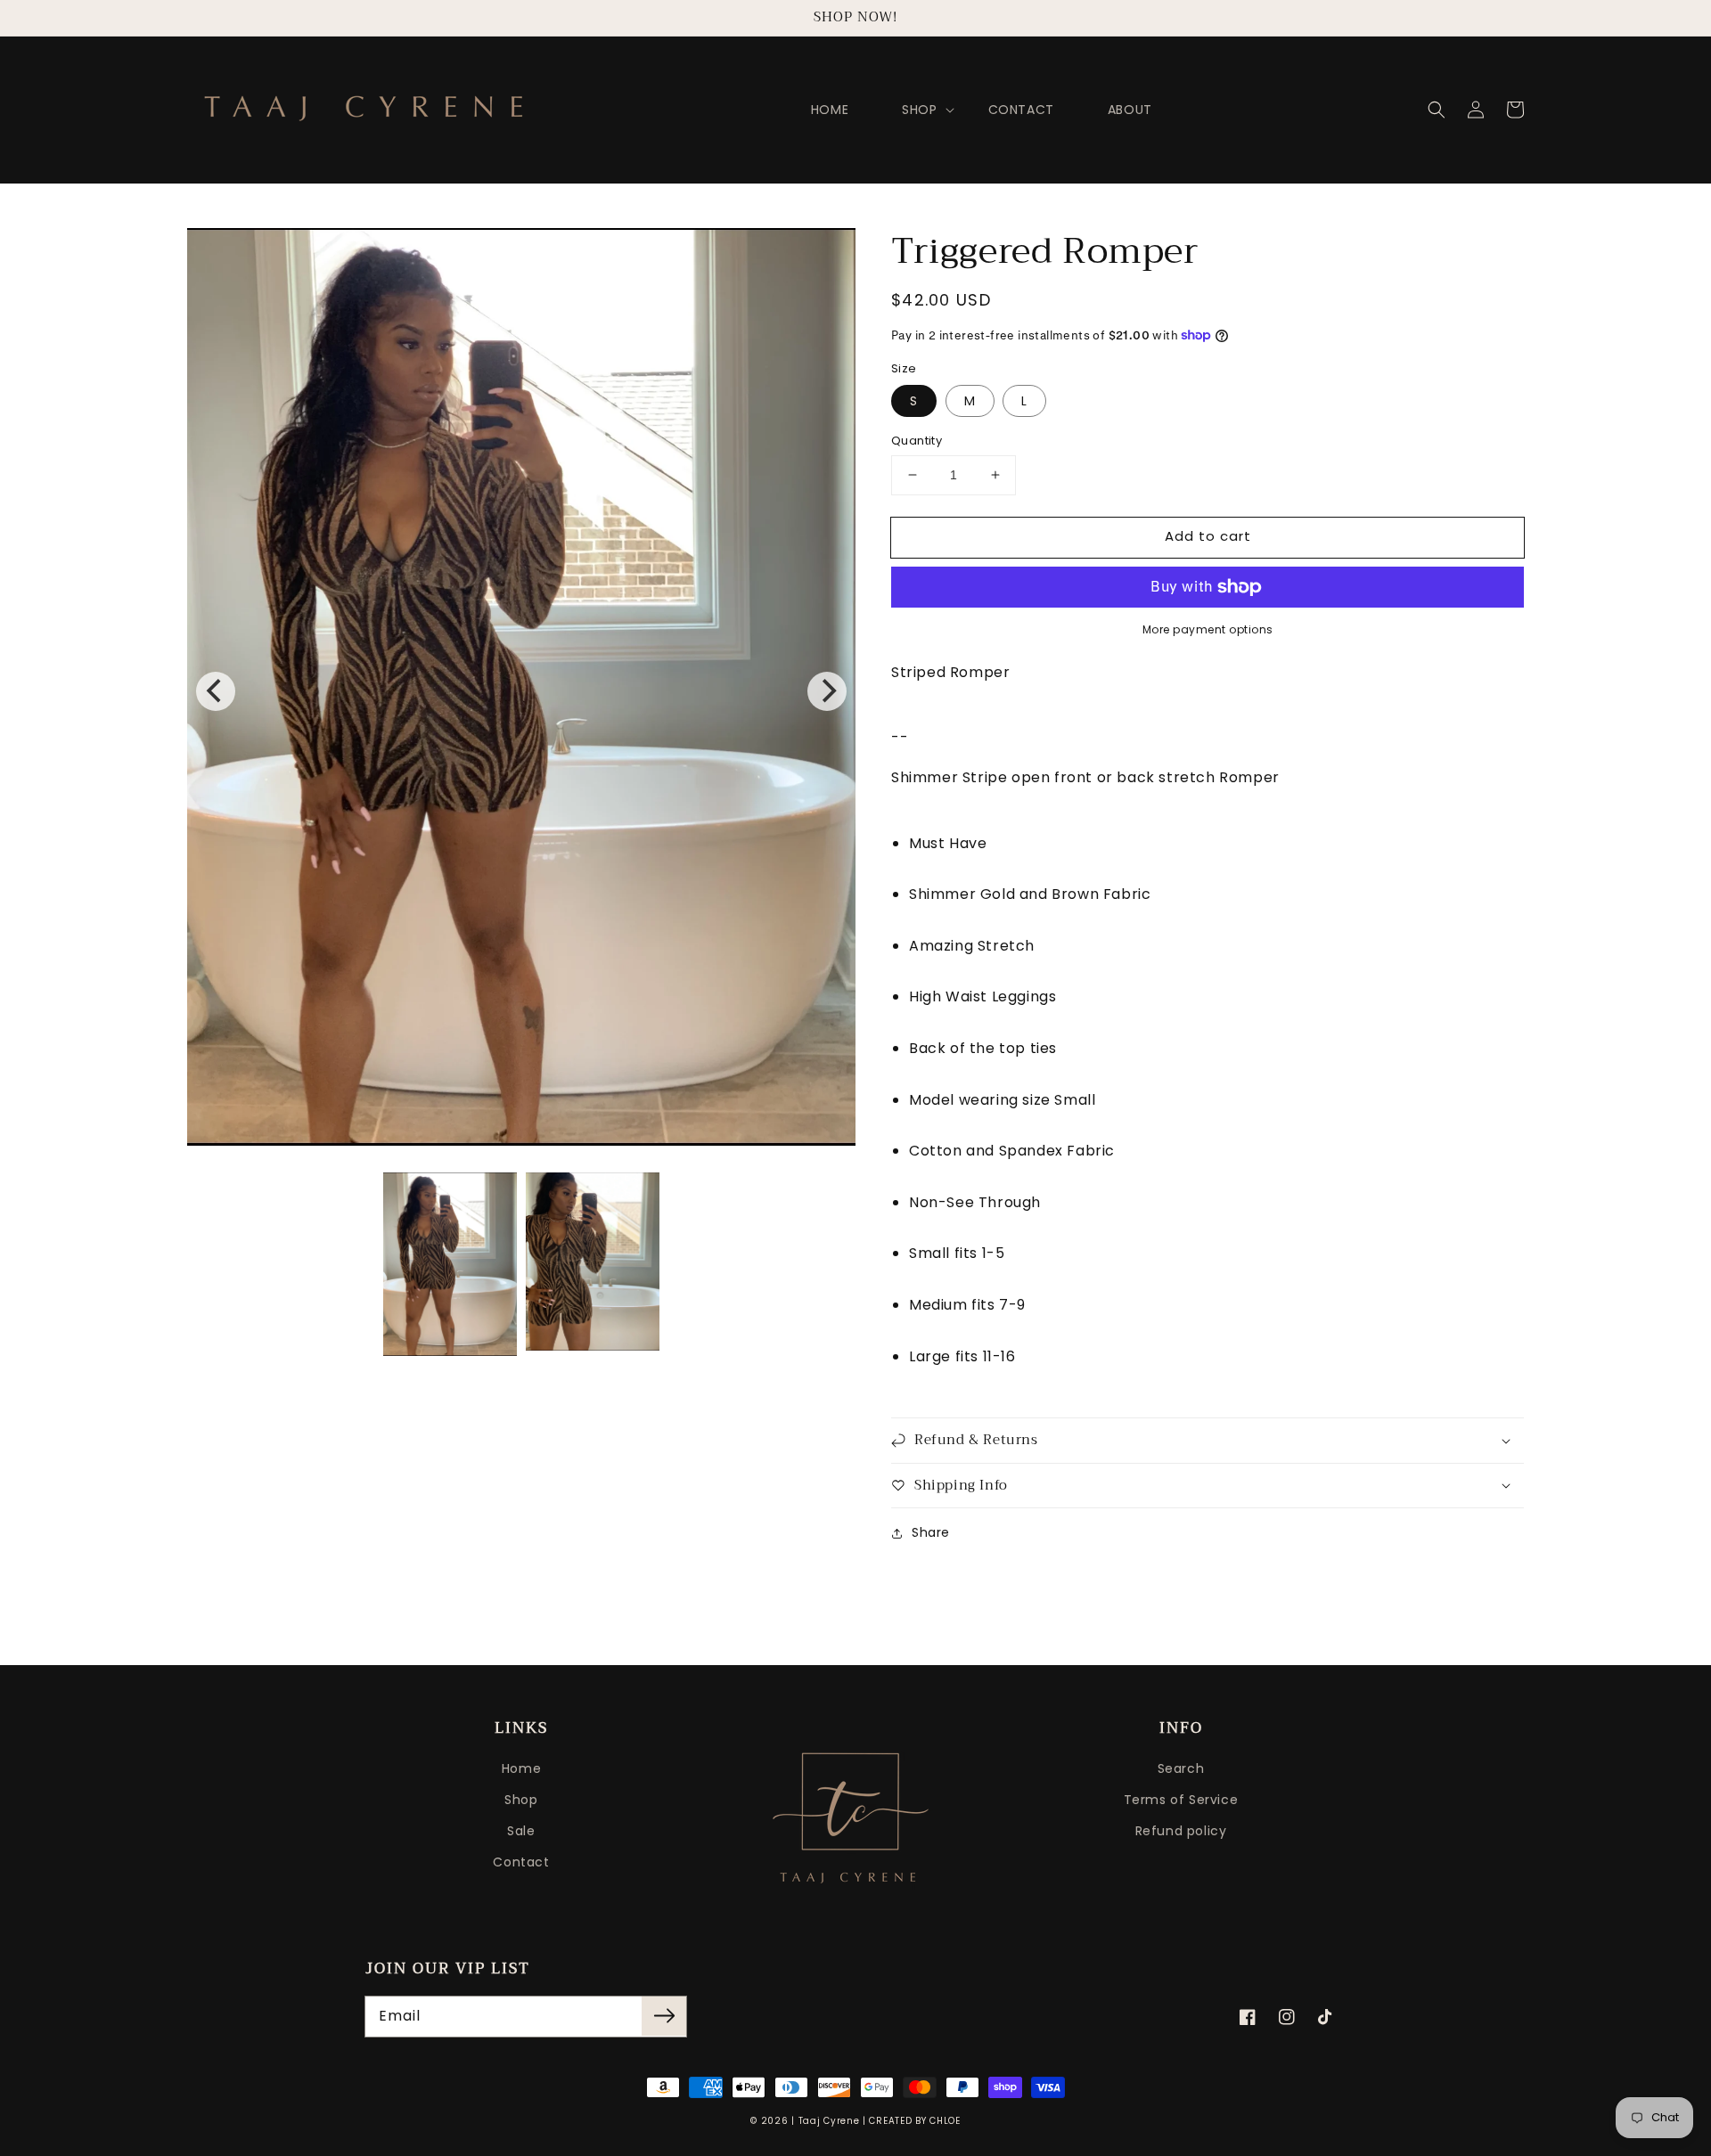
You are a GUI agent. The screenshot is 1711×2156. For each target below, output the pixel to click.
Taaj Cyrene (829, 2121)
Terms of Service (1181, 1800)
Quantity (917, 441)
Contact (521, 1862)
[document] (521, 691)
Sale (521, 1831)
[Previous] (216, 691)
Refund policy (1181, 1831)
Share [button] (931, 1532)
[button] (1437, 110)
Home (521, 1768)
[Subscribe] (664, 2016)
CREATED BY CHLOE (914, 2121)
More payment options (1208, 629)
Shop (521, 1800)
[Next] (827, 691)
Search (1181, 1768)
